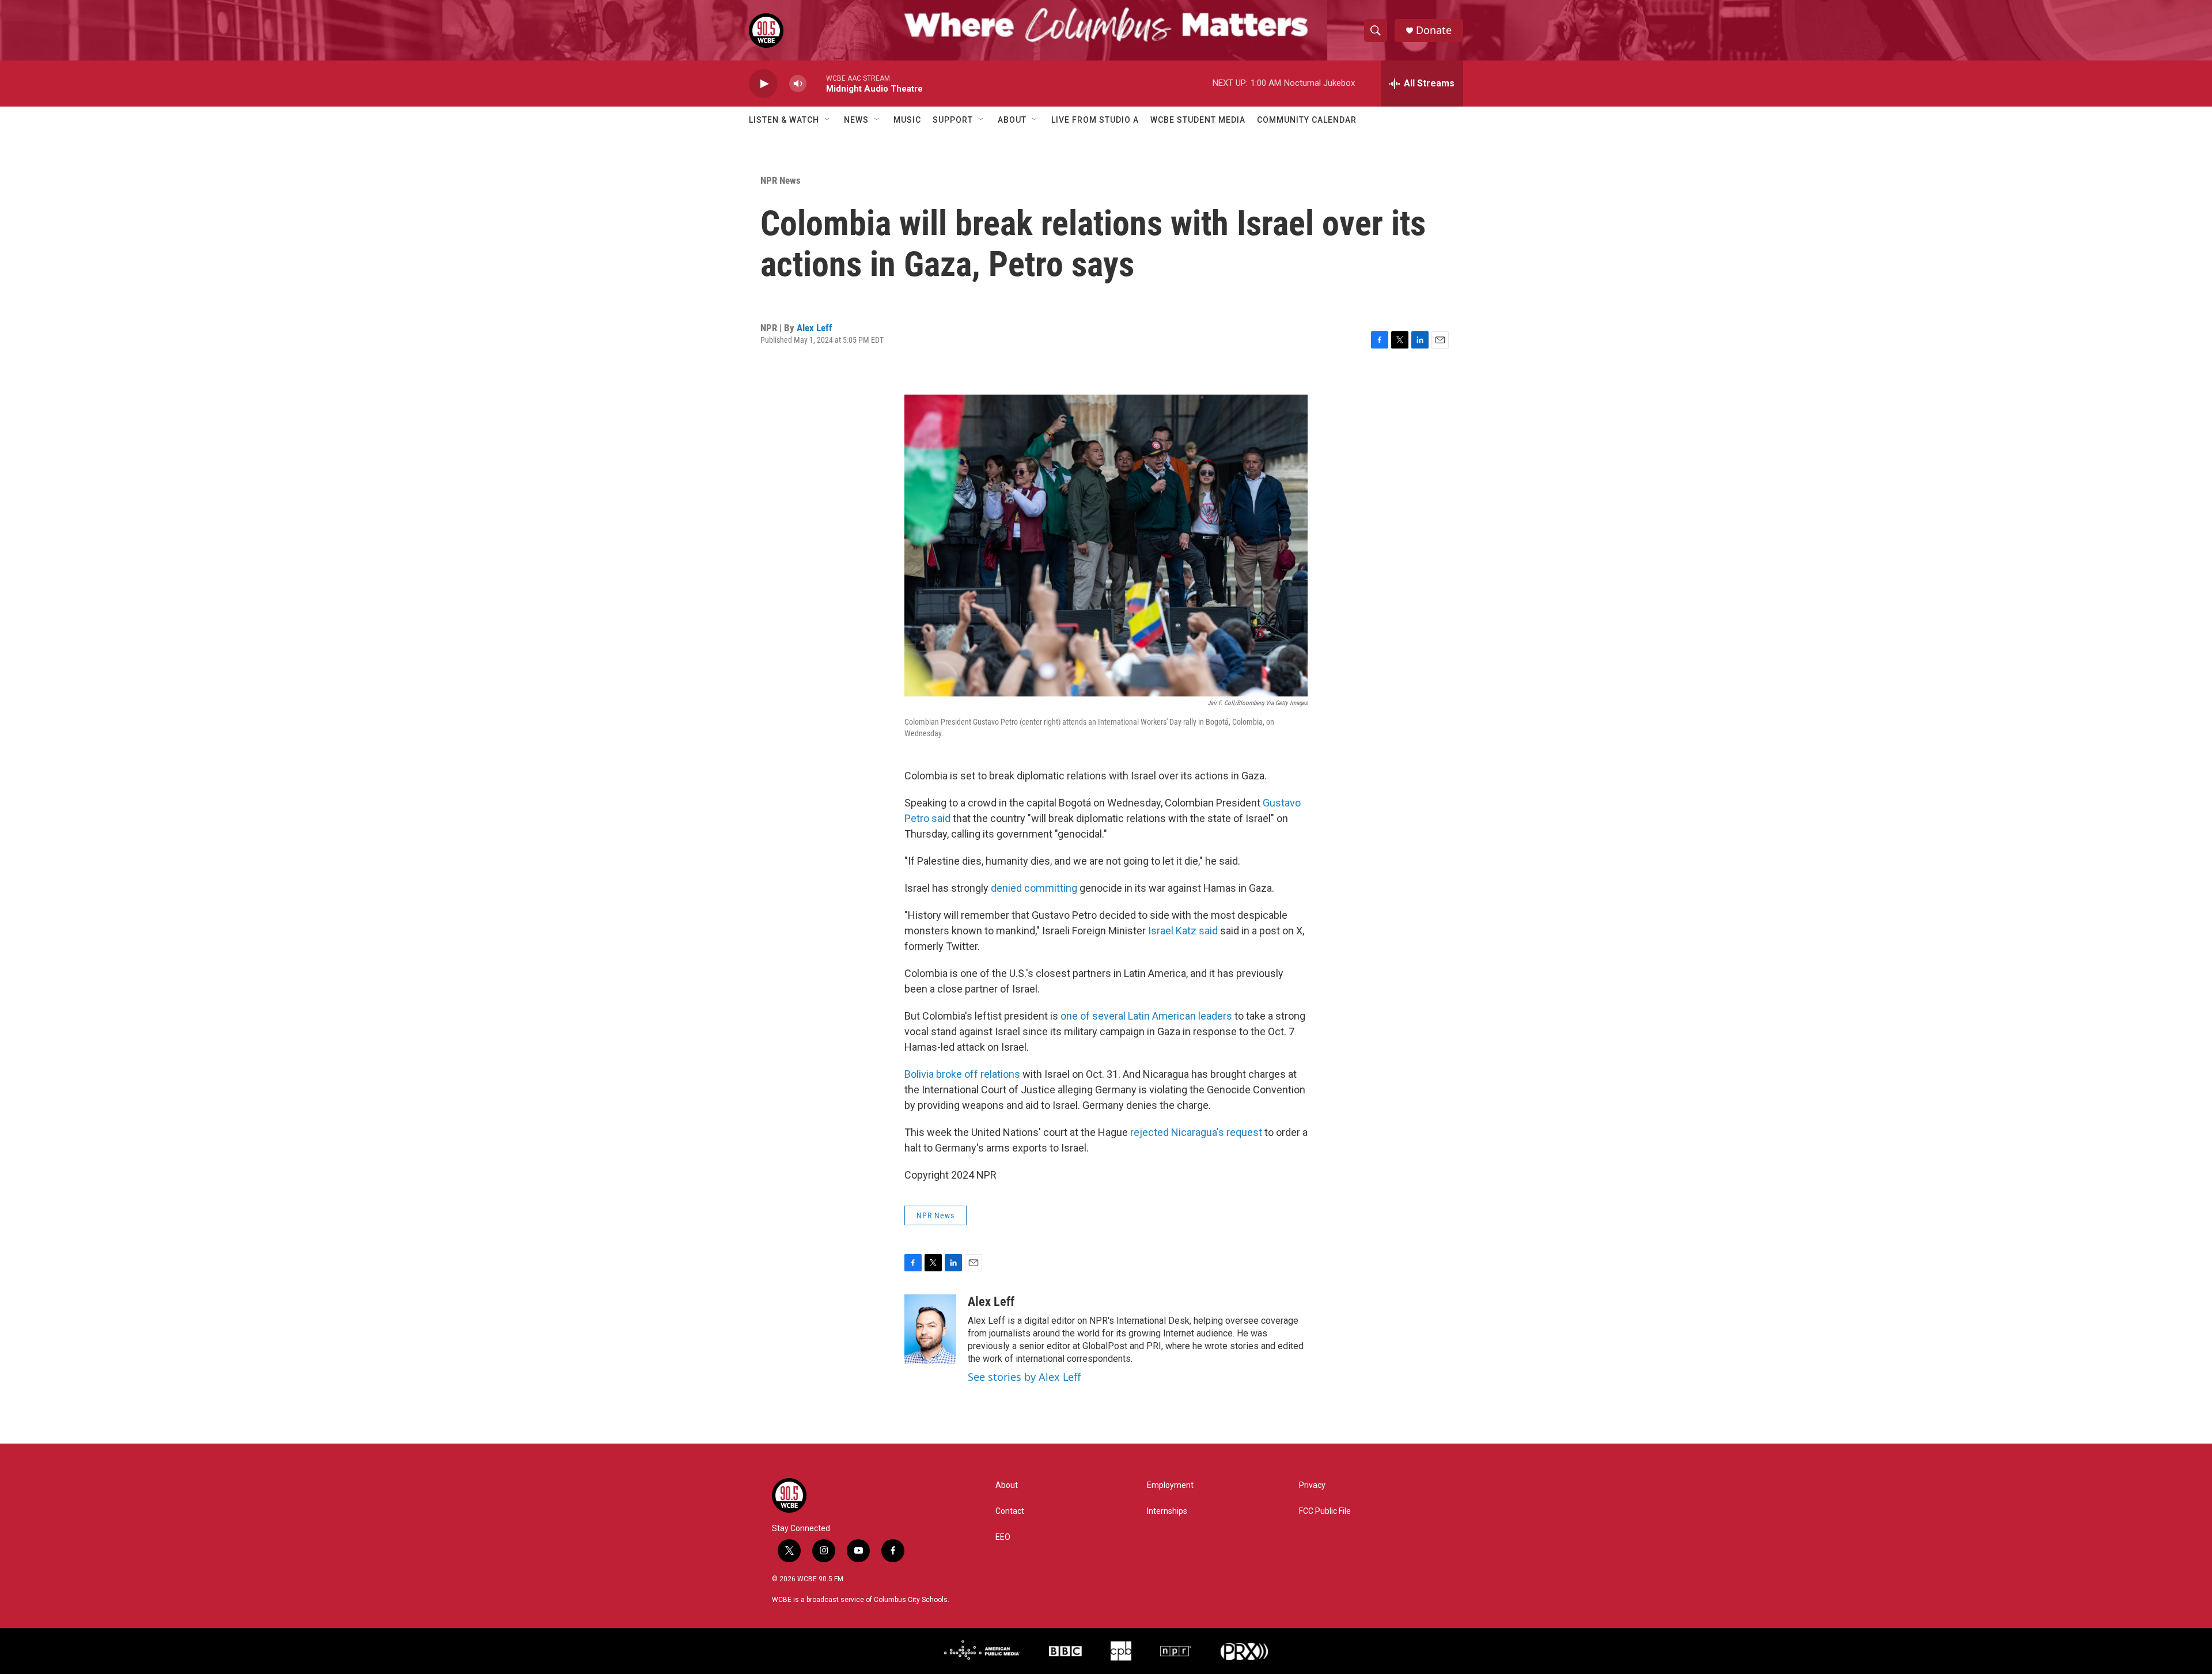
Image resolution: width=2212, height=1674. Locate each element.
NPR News (781, 180)
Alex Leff (815, 328)
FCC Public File (1325, 1511)
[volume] (798, 84)
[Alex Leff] (930, 1329)
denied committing (1034, 888)
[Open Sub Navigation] (828, 120)
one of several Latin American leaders (1146, 1016)
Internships (1167, 1511)
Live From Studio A (1095, 120)
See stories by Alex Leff (1024, 1377)
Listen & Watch (784, 120)
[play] (763, 84)
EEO (1003, 1537)
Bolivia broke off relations (962, 1074)
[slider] (816, 83)
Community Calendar (1307, 120)
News (856, 120)
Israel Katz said (1184, 931)
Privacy (1312, 1485)
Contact (1010, 1511)
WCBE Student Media (1198, 120)
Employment (1170, 1485)
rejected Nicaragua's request (1196, 1132)
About (1012, 120)
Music (907, 120)
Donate (1434, 30)
